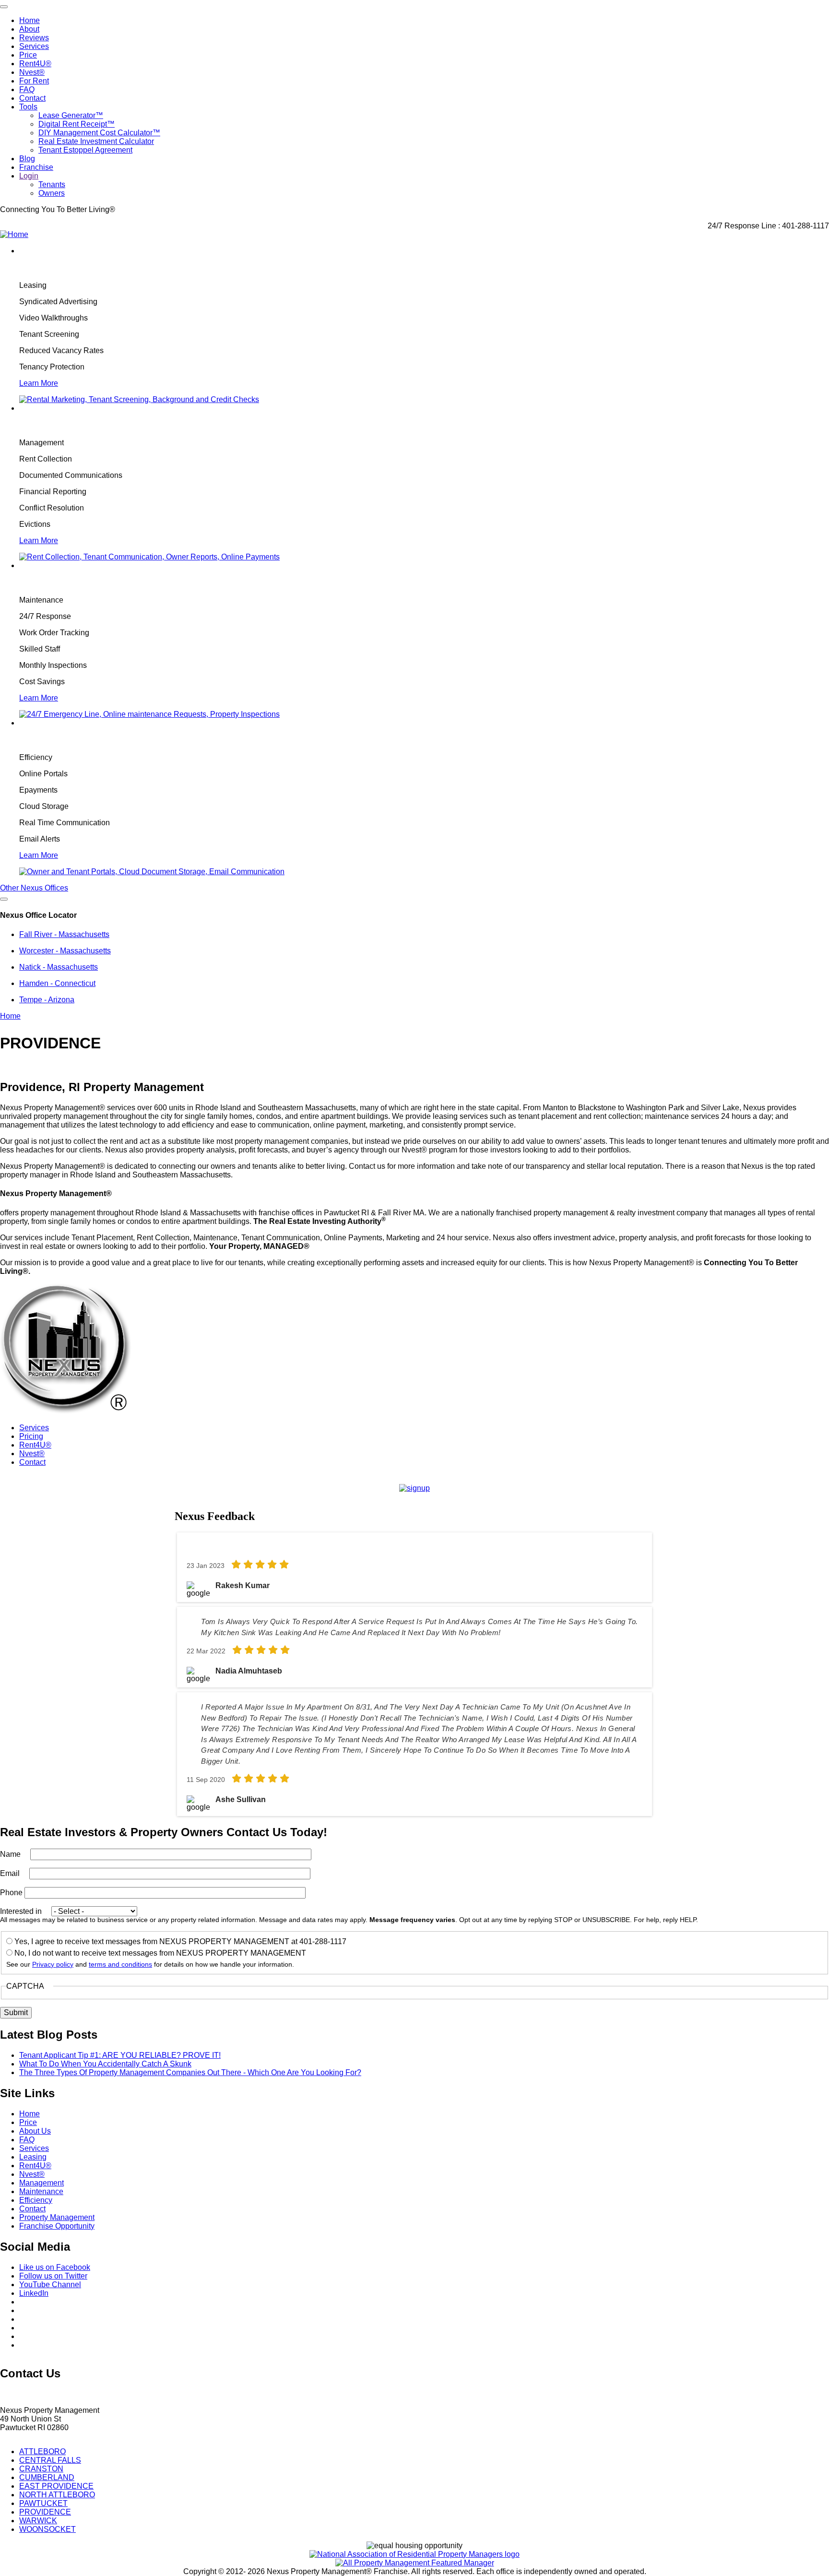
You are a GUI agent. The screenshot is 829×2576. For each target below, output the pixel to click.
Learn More (39, 383)
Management (41, 2183)
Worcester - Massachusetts (65, 951)
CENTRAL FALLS (50, 2460)
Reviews (34, 38)
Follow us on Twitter (53, 2276)
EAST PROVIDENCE (56, 2486)
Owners (52, 193)
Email (10, 1873)
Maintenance (41, 2191)
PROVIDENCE (45, 2512)
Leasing (33, 2157)
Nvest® (32, 72)
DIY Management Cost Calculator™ (99, 133)
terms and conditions (120, 1965)
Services (34, 46)
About (29, 29)
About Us (35, 2131)
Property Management (57, 2217)
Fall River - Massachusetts (64, 934)
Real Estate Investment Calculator (96, 141)
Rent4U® (35, 64)
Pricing (31, 1436)
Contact (32, 98)
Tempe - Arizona (47, 1000)
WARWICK (38, 2521)
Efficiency (36, 2200)
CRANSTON (41, 2469)
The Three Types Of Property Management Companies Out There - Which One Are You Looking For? (190, 2072)
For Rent (34, 81)
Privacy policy (53, 1965)
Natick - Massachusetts (59, 967)
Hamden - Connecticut (57, 983)
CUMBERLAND (47, 2477)
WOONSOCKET (47, 2529)
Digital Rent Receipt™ (77, 124)
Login (29, 176)
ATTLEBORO (42, 2451)
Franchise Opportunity (57, 2226)
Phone (11, 1893)
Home (30, 20)
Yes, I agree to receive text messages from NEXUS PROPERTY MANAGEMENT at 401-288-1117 (180, 1941)
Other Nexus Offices (34, 888)
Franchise (36, 167)
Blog (27, 159)
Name (10, 1854)
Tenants (52, 184)
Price (28, 55)
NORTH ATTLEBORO (57, 2495)
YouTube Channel (50, 2285)
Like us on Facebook (55, 2267)
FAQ (27, 89)
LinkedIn (34, 2293)
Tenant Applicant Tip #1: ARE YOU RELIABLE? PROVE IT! (120, 2055)
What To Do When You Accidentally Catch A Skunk (105, 2064)
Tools (28, 107)
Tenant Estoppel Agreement (85, 150)
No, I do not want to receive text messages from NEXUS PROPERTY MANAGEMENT (160, 1953)
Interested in (21, 1911)
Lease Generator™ (71, 115)
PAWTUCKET (43, 2503)
